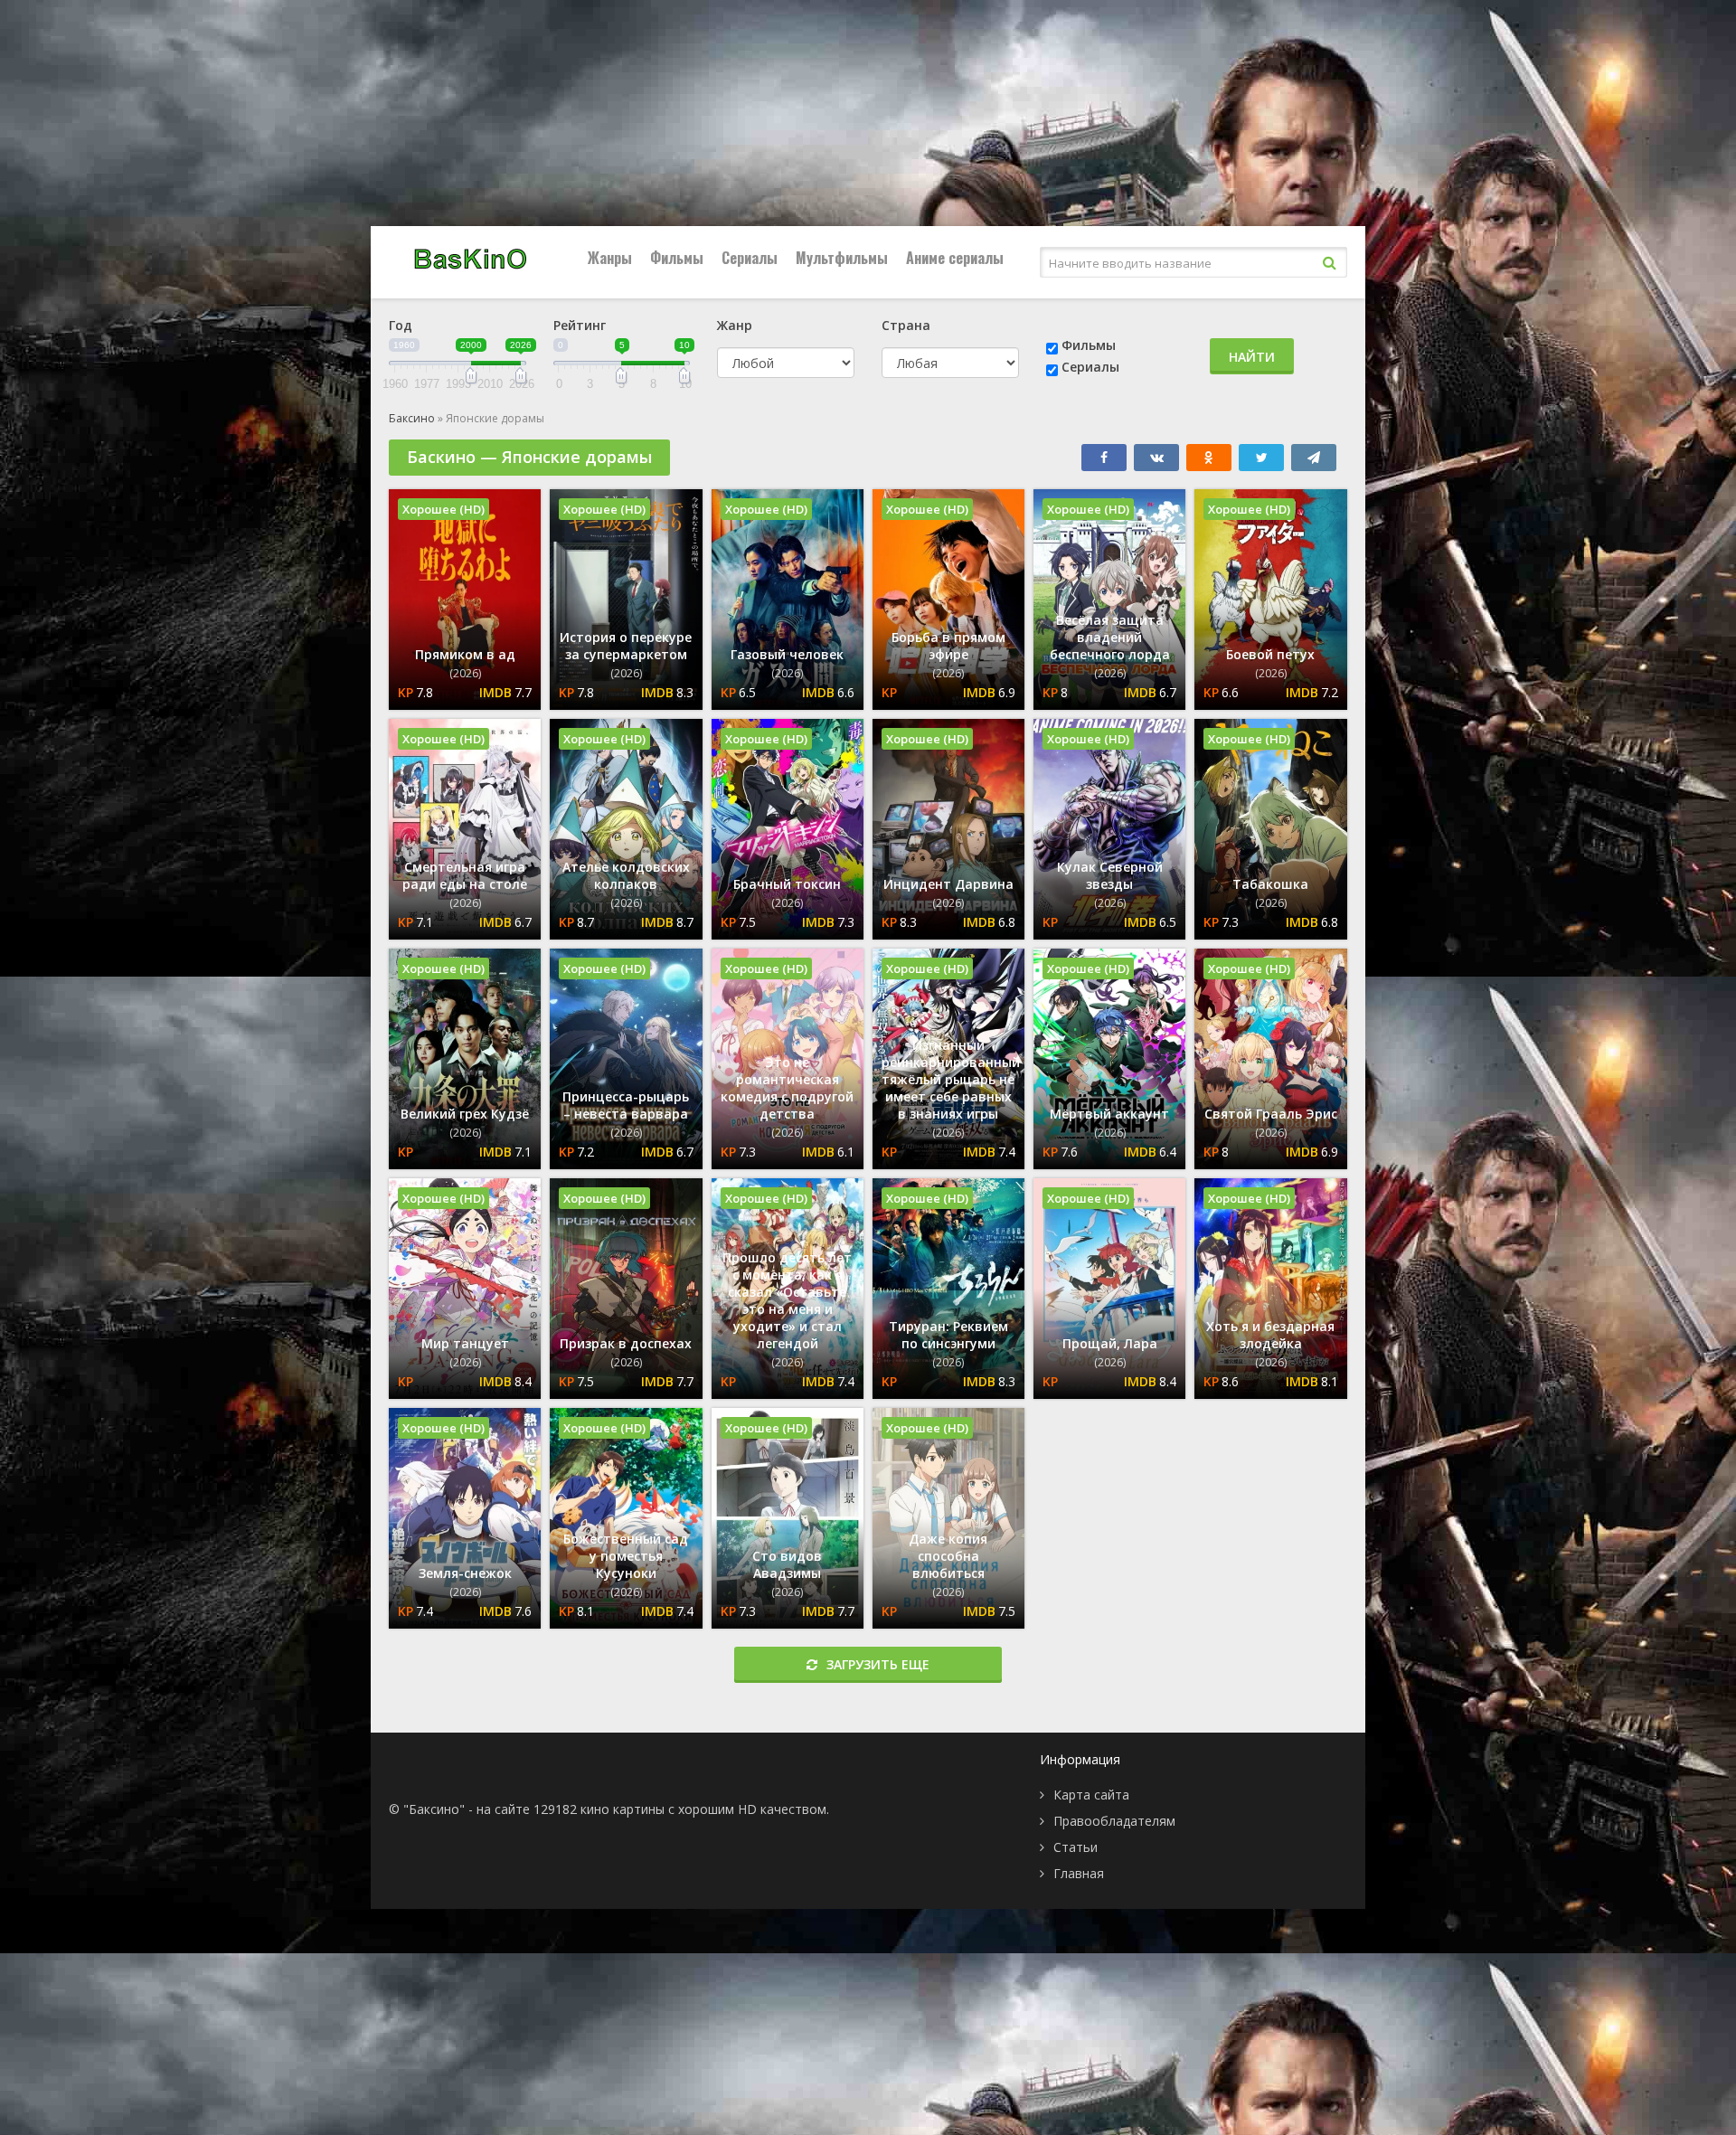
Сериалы (750, 258)
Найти (1252, 357)
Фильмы (677, 258)
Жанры (610, 258)
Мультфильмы (842, 258)
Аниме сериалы (955, 258)
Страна (906, 325)
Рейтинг (580, 325)
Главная (1079, 1873)
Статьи (1076, 1847)
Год (401, 325)
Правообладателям (1114, 1821)
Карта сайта (1091, 1795)
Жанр (735, 325)
